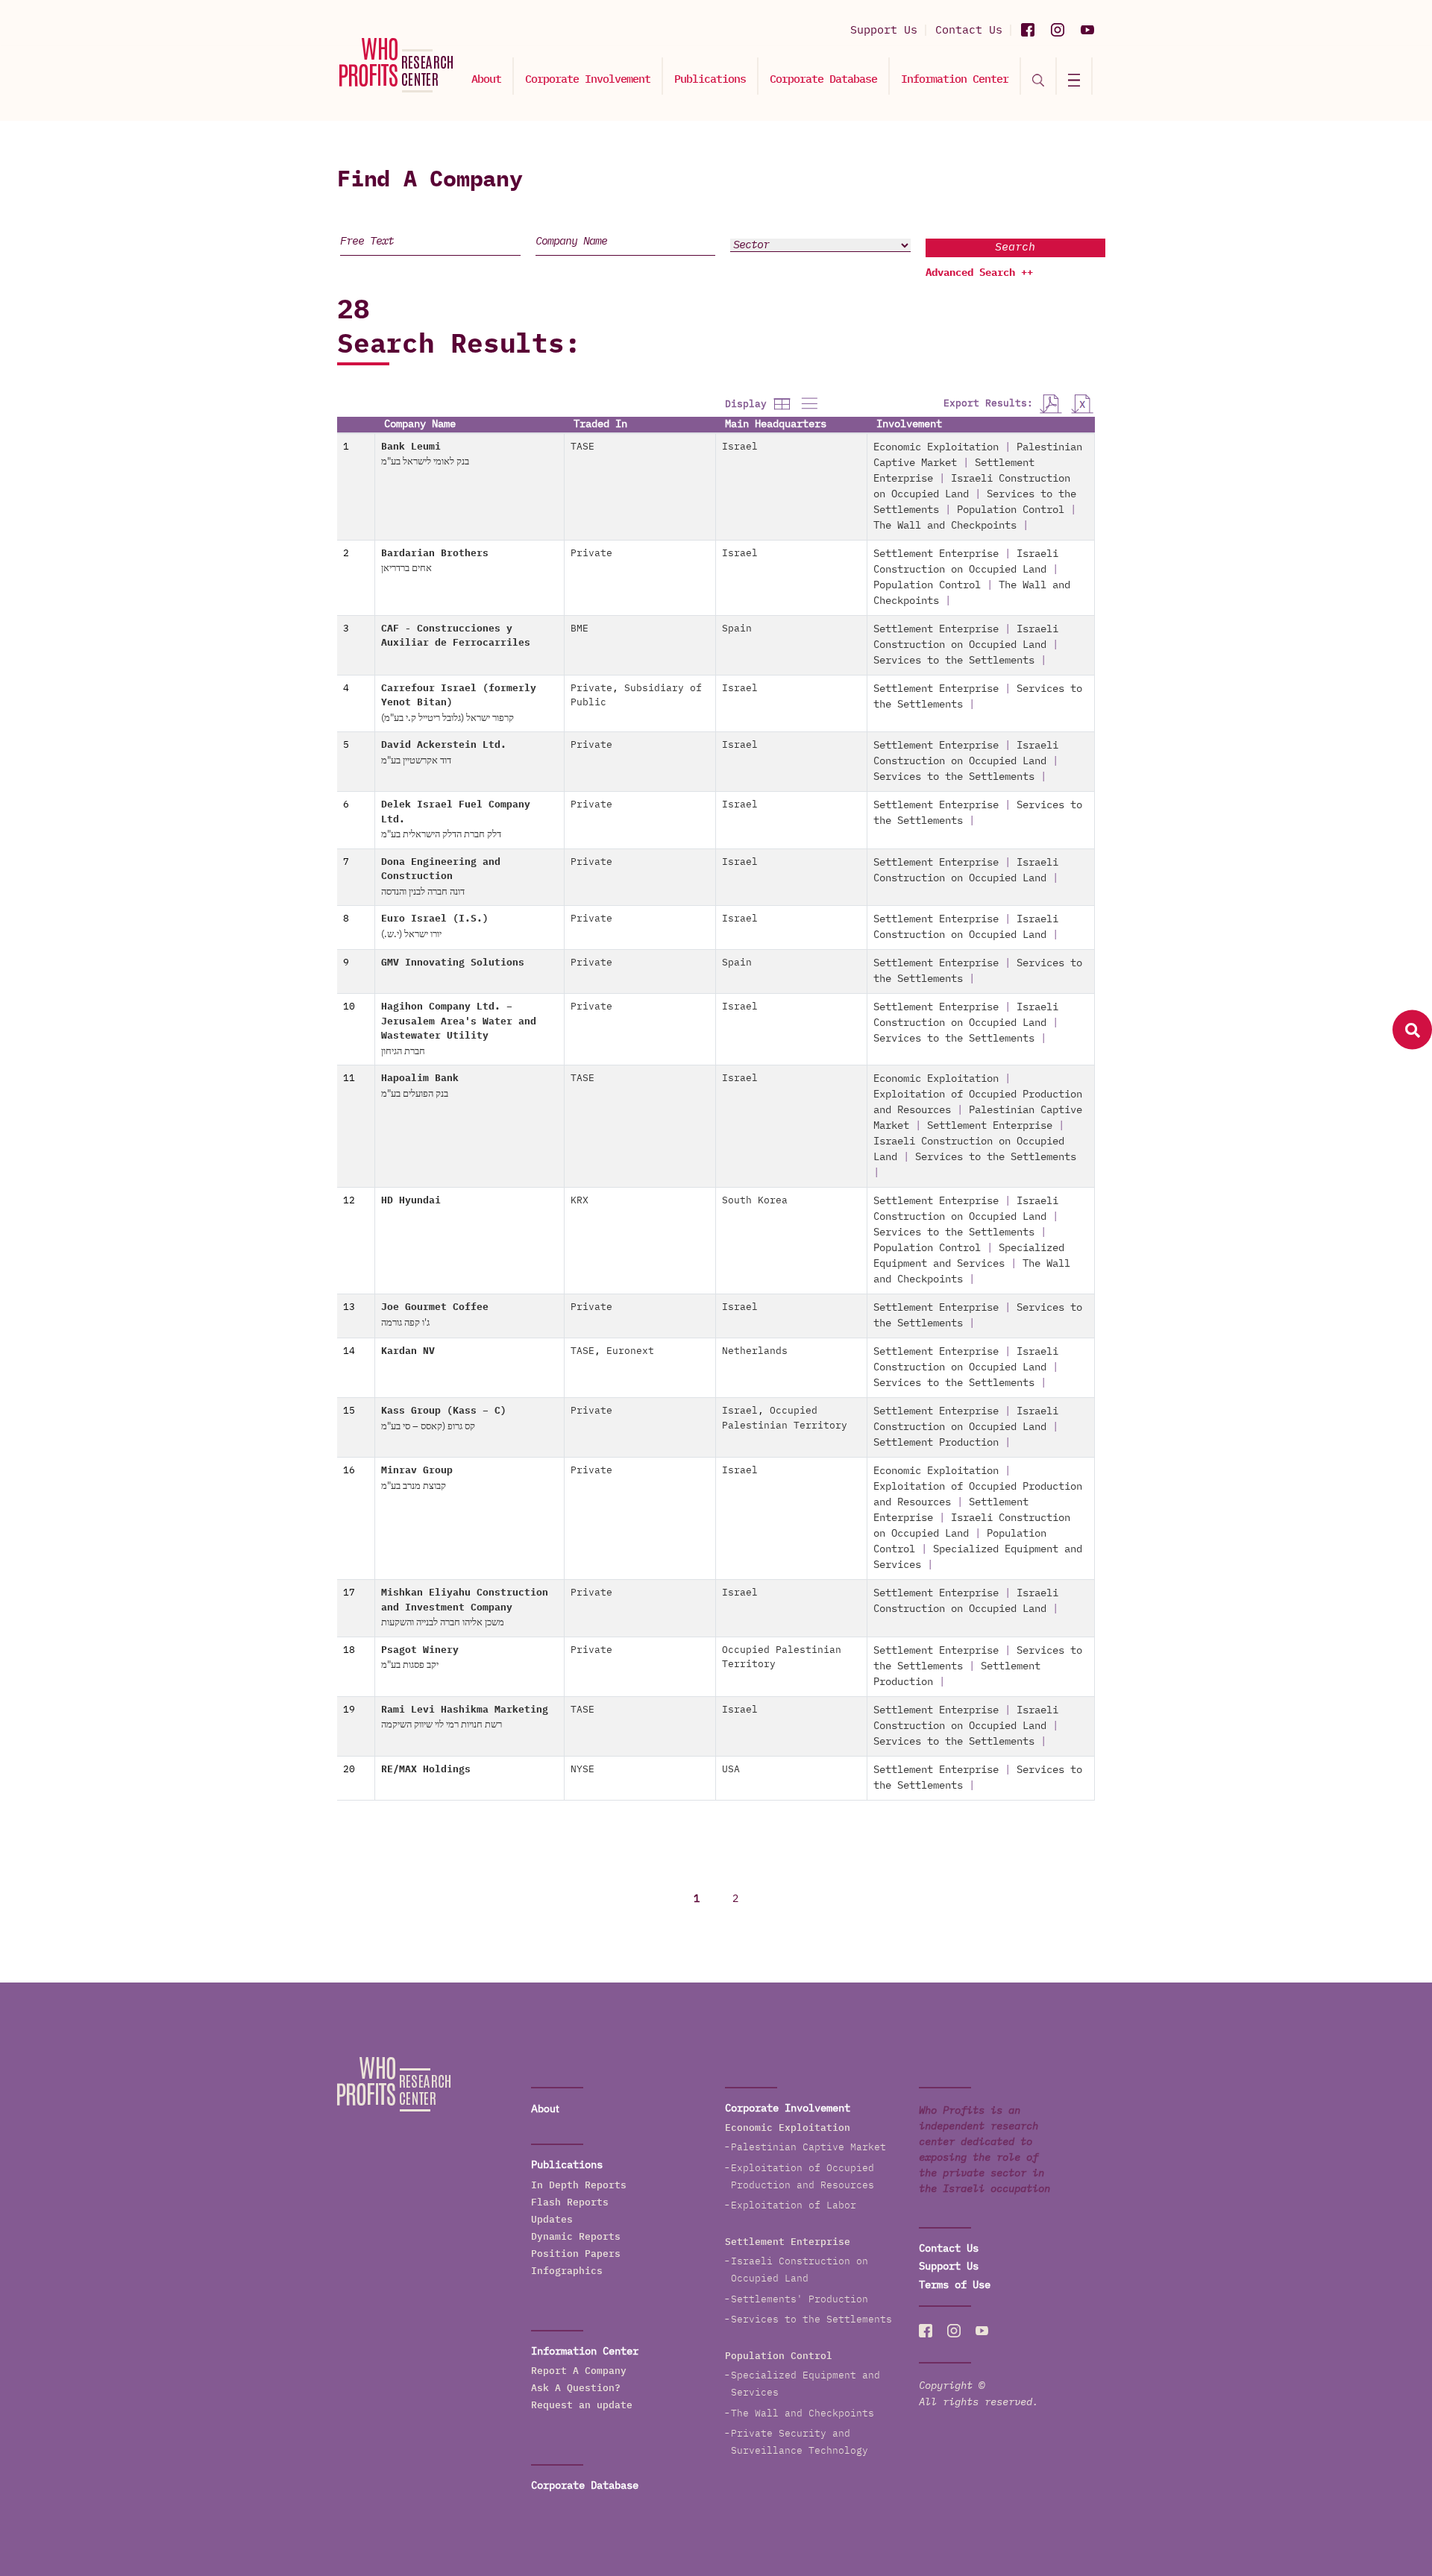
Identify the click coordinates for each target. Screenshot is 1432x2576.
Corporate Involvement (588, 79)
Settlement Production (936, 1443)
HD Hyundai (411, 1201)
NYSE (582, 1770)
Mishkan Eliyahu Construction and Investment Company (465, 1608)
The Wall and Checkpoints (945, 526)
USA (731, 1770)
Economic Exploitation (936, 447)
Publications (710, 79)
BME (580, 629)
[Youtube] (1087, 30)
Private (591, 554)
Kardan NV (408, 1351)
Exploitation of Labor (794, 2206)
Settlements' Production (800, 2300)
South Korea (755, 1201)
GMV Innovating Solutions (453, 963)
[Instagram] (1058, 30)
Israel (740, 447)
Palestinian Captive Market (808, 2148)
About (486, 79)
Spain (737, 629)
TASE (582, 447)
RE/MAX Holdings (426, 1770)
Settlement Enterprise (936, 554)
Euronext (630, 1351)
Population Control (1011, 510)
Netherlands (755, 1351)
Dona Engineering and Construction (441, 877)
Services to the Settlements (954, 661)
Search (1015, 247)
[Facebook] (1028, 30)
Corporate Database (823, 79)
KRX (580, 1201)
